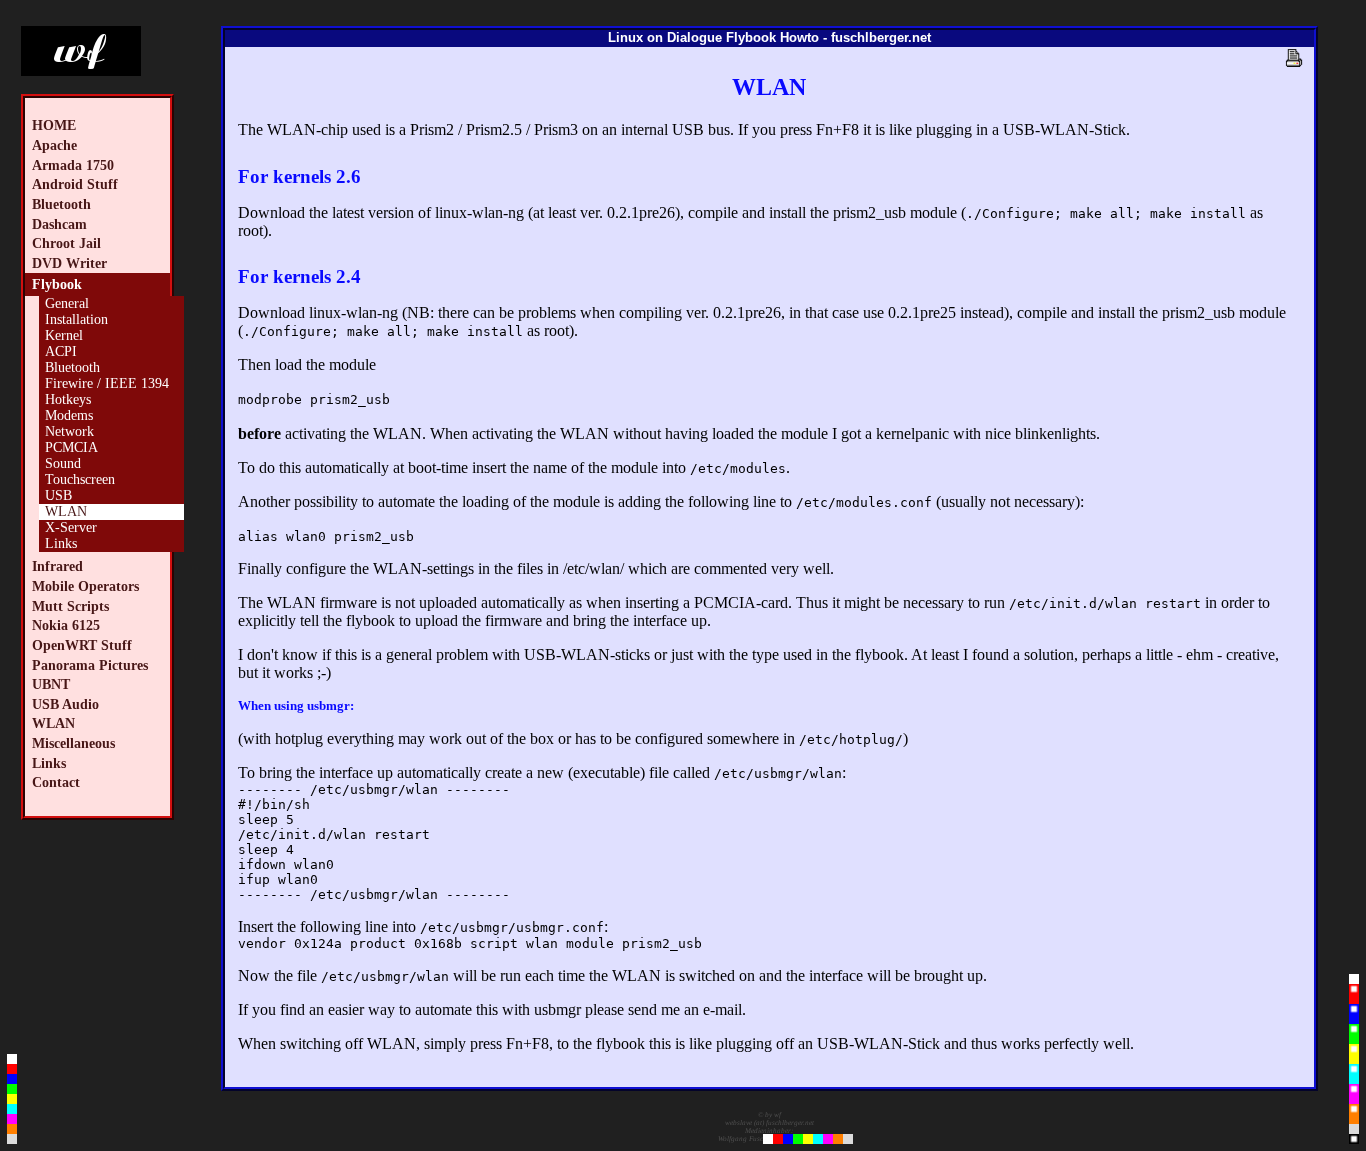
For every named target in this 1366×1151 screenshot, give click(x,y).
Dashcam (59, 224)
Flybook (57, 284)
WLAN (66, 511)
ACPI (61, 351)
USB (58, 495)
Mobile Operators (85, 586)
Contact (56, 782)
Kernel (64, 335)
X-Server (71, 527)
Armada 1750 (73, 165)
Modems (69, 415)
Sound (63, 463)
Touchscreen (80, 479)
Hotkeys (68, 399)
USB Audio (65, 704)
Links (61, 543)
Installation (76, 319)
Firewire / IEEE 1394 (107, 383)
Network (69, 431)
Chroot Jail (66, 243)
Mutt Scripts (70, 606)
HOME (54, 125)
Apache (54, 145)
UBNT (51, 684)
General (67, 303)
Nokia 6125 (66, 625)
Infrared (57, 566)
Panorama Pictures (90, 665)
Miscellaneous (73, 743)
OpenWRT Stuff (82, 645)
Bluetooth (61, 204)
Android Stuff (75, 184)
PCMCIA (71, 447)
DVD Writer (69, 263)
